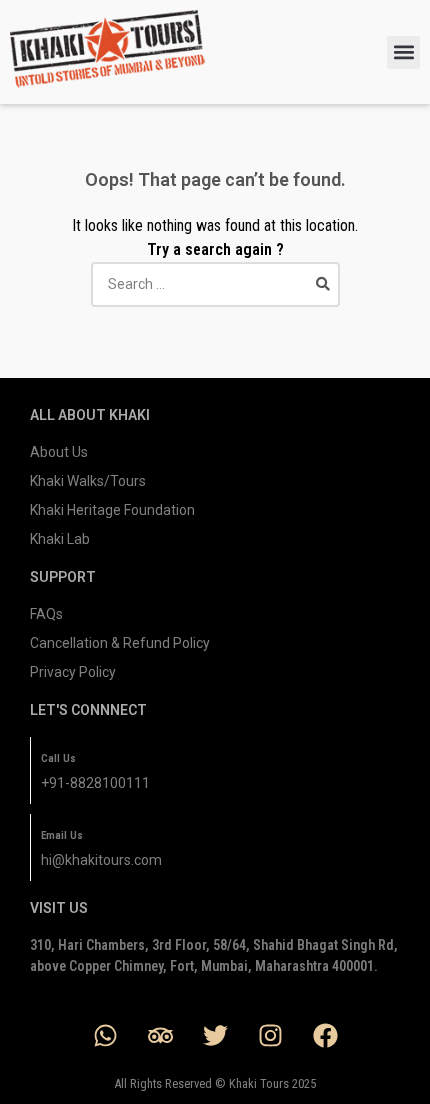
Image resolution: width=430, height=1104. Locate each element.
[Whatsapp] (105, 1035)
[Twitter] (215, 1035)
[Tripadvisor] (160, 1035)
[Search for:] (215, 284)
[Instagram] (270, 1035)
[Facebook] (325, 1035)
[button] (403, 52)
